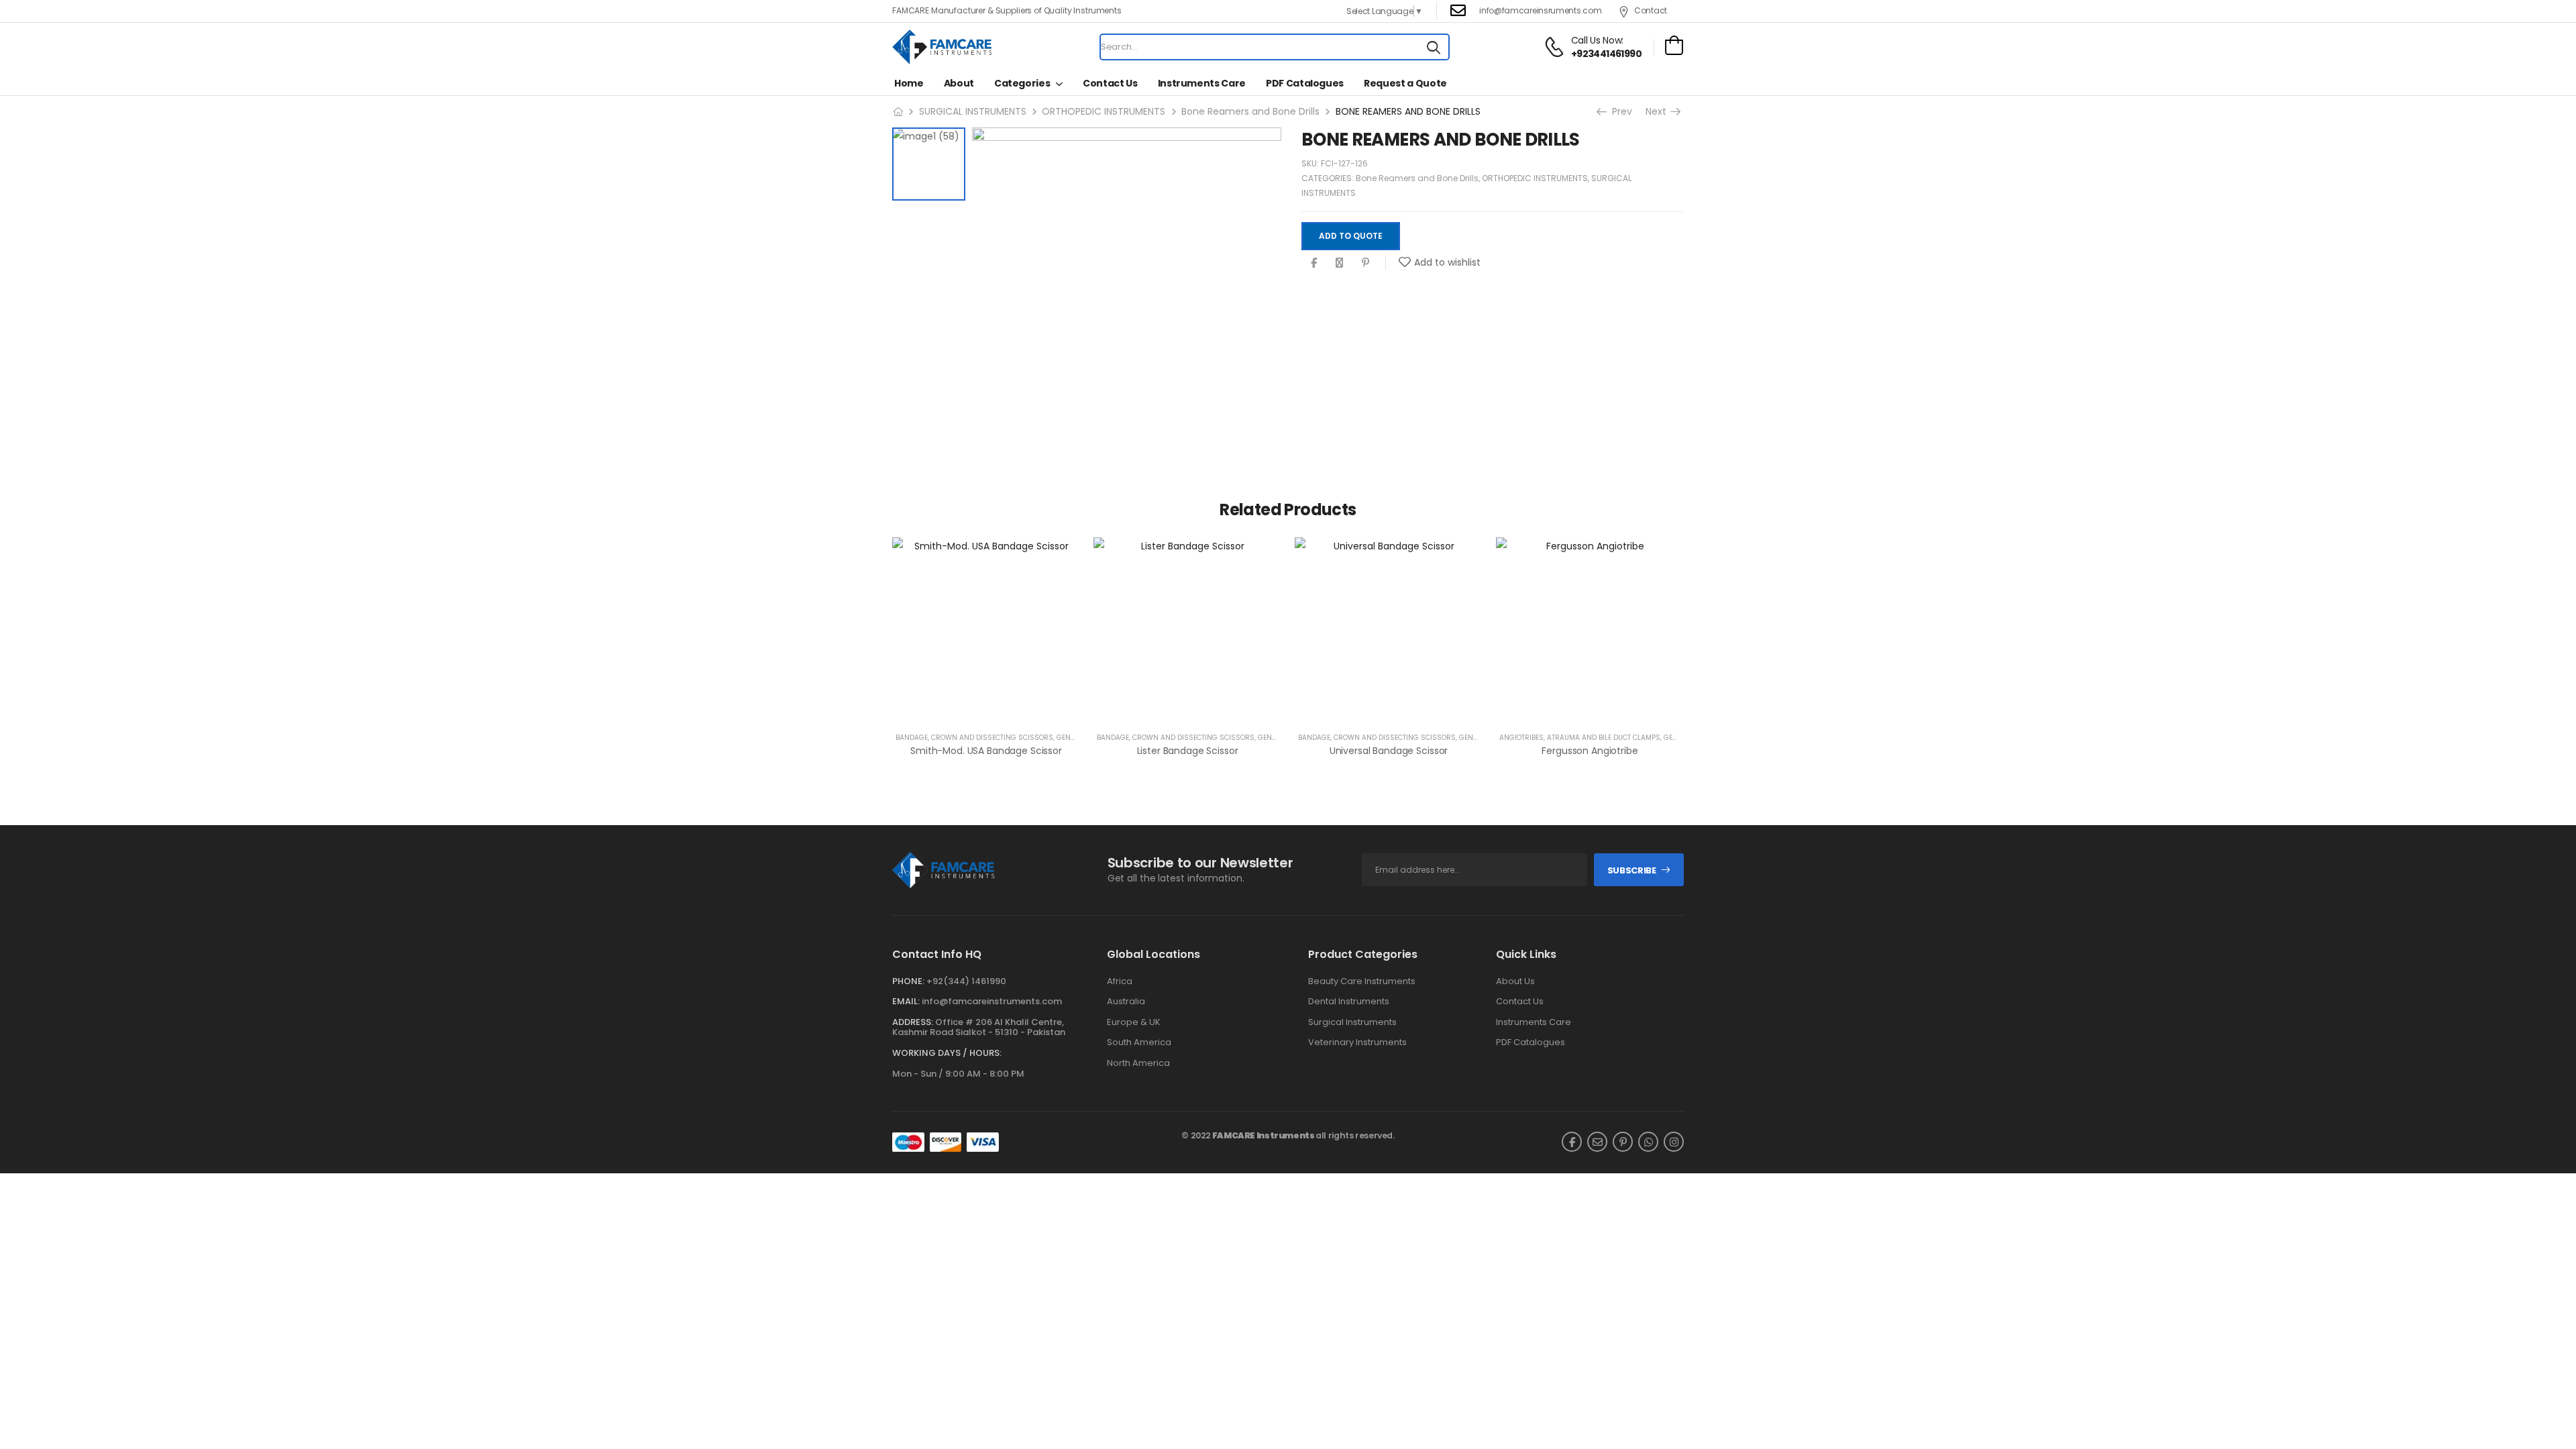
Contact (1651, 10)
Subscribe (1632, 870)
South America (1139, 1042)
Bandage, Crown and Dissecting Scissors (974, 738)
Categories (1022, 83)
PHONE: (908, 981)
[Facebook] (1314, 263)
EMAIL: (906, 1001)
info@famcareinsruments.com (1540, 10)
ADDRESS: (913, 1022)
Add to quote (1351, 236)
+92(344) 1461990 (966, 981)
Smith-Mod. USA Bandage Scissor (986, 751)
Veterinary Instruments (1357, 1042)
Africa (1120, 981)
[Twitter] (1339, 263)
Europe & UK (1134, 1022)
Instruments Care (1202, 83)
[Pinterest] (1365, 263)
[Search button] (1434, 47)
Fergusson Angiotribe (1590, 751)
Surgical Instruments (1352, 1022)
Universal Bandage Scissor (1389, 751)
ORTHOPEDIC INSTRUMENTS (1104, 111)
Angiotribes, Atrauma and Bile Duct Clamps (1580, 738)
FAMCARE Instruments (1264, 1135)
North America (1138, 1063)
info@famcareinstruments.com (992, 1001)
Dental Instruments (1349, 1002)
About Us (1515, 981)
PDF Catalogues (1305, 83)
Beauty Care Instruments (1362, 981)
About (959, 83)
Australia (1126, 1002)
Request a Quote (1405, 83)
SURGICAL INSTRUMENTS (973, 111)
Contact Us (1110, 83)
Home (909, 83)
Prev (1619, 111)
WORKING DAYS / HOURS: (947, 1053)
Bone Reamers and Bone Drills (1250, 111)
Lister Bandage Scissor (1188, 751)
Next (1657, 111)
